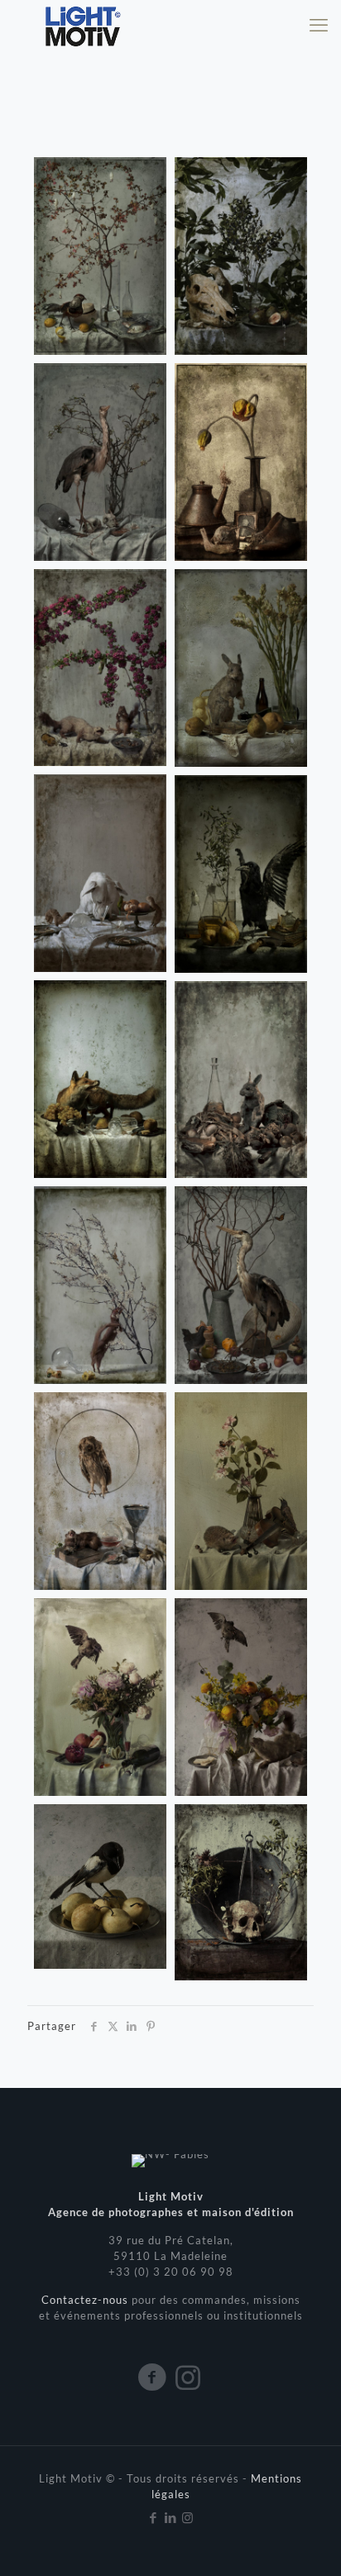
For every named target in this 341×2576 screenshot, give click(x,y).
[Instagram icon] (188, 2517)
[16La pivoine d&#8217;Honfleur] (100, 1697)
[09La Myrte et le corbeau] (241, 874)
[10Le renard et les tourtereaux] (100, 1079)
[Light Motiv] (82, 25)
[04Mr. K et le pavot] (241, 462)
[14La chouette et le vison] (100, 1491)
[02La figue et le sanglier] (241, 256)
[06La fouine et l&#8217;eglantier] (100, 668)
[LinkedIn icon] (171, 2517)
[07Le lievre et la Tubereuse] (241, 668)
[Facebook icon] (154, 2517)
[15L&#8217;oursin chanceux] (241, 1491)
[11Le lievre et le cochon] (241, 1080)
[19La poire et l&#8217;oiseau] (100, 1887)
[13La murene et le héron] (241, 1285)
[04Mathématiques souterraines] (241, 1892)
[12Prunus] (100, 1285)
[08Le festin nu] (100, 873)
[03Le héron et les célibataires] (100, 462)
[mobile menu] (319, 25)
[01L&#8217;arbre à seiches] (100, 256)
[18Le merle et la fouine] (241, 1697)
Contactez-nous (86, 2300)
